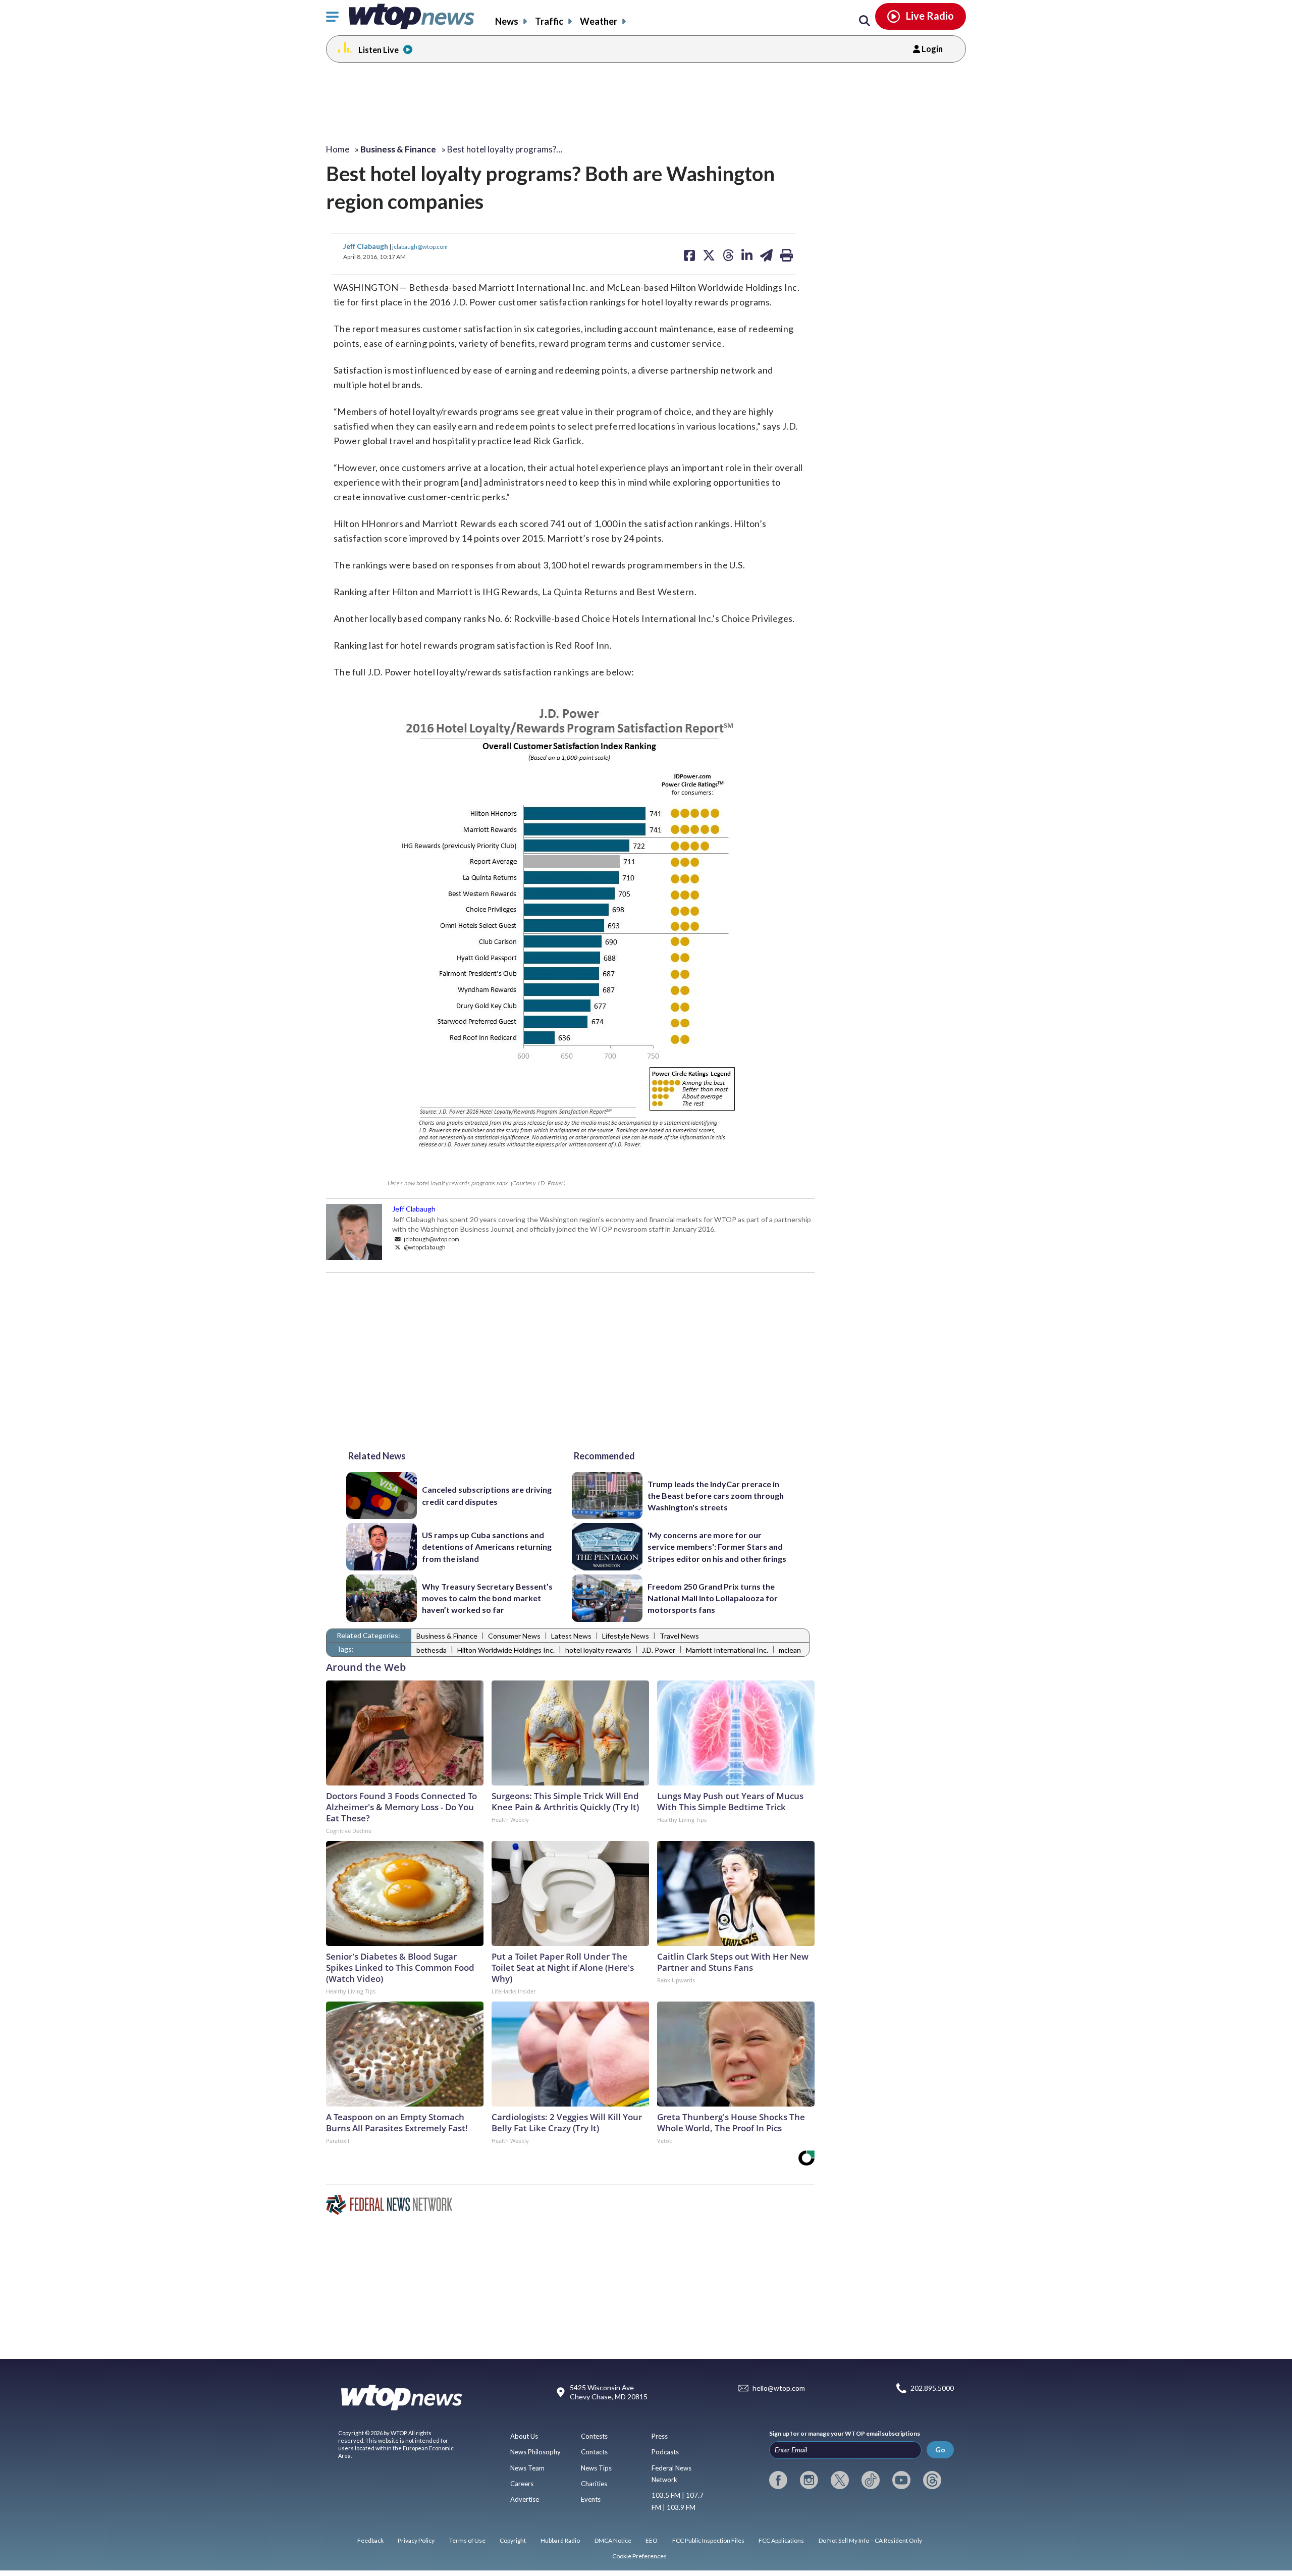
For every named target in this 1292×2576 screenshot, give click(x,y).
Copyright (513, 2540)
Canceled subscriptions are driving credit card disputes (487, 1495)
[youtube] (901, 2480)
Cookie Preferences (639, 2556)
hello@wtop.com (779, 2388)
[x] (840, 2480)
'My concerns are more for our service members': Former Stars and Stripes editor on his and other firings (717, 1547)
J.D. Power (659, 1650)
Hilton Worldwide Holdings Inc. (506, 1650)
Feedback (370, 2540)
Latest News (571, 1636)
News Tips (596, 2468)
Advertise (525, 2499)
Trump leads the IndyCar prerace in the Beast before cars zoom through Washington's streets (716, 1496)
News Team (527, 2468)
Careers (522, 2484)
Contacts (594, 2452)
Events (591, 2499)
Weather (599, 21)
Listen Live (379, 50)
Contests (594, 2436)
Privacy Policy (416, 2540)
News (507, 21)
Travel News (679, 1636)
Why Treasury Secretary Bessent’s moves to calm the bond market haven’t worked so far (487, 1598)
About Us (524, 2436)
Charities (594, 2484)
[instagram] (809, 2480)
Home (338, 149)
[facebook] (778, 2480)
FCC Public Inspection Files (708, 2540)
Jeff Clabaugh (366, 246)
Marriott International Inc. (727, 1650)
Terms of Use (467, 2540)
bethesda (432, 1650)
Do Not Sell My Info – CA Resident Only (870, 2540)
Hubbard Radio (560, 2540)
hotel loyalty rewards (598, 1650)
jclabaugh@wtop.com (420, 246)
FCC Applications (781, 2540)
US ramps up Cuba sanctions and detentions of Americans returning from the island (487, 1547)
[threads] (932, 2480)
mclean (790, 1650)
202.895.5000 (932, 2388)
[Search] (865, 21)
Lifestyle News (626, 1636)
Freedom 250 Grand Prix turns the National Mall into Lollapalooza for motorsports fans (713, 1598)
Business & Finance (447, 1636)
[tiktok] (871, 2480)
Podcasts (665, 2452)
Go (940, 2450)
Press (660, 2436)
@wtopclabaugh (424, 1247)
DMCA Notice (613, 2540)
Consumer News (514, 1636)
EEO (652, 2540)
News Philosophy (535, 2452)
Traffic (549, 21)
